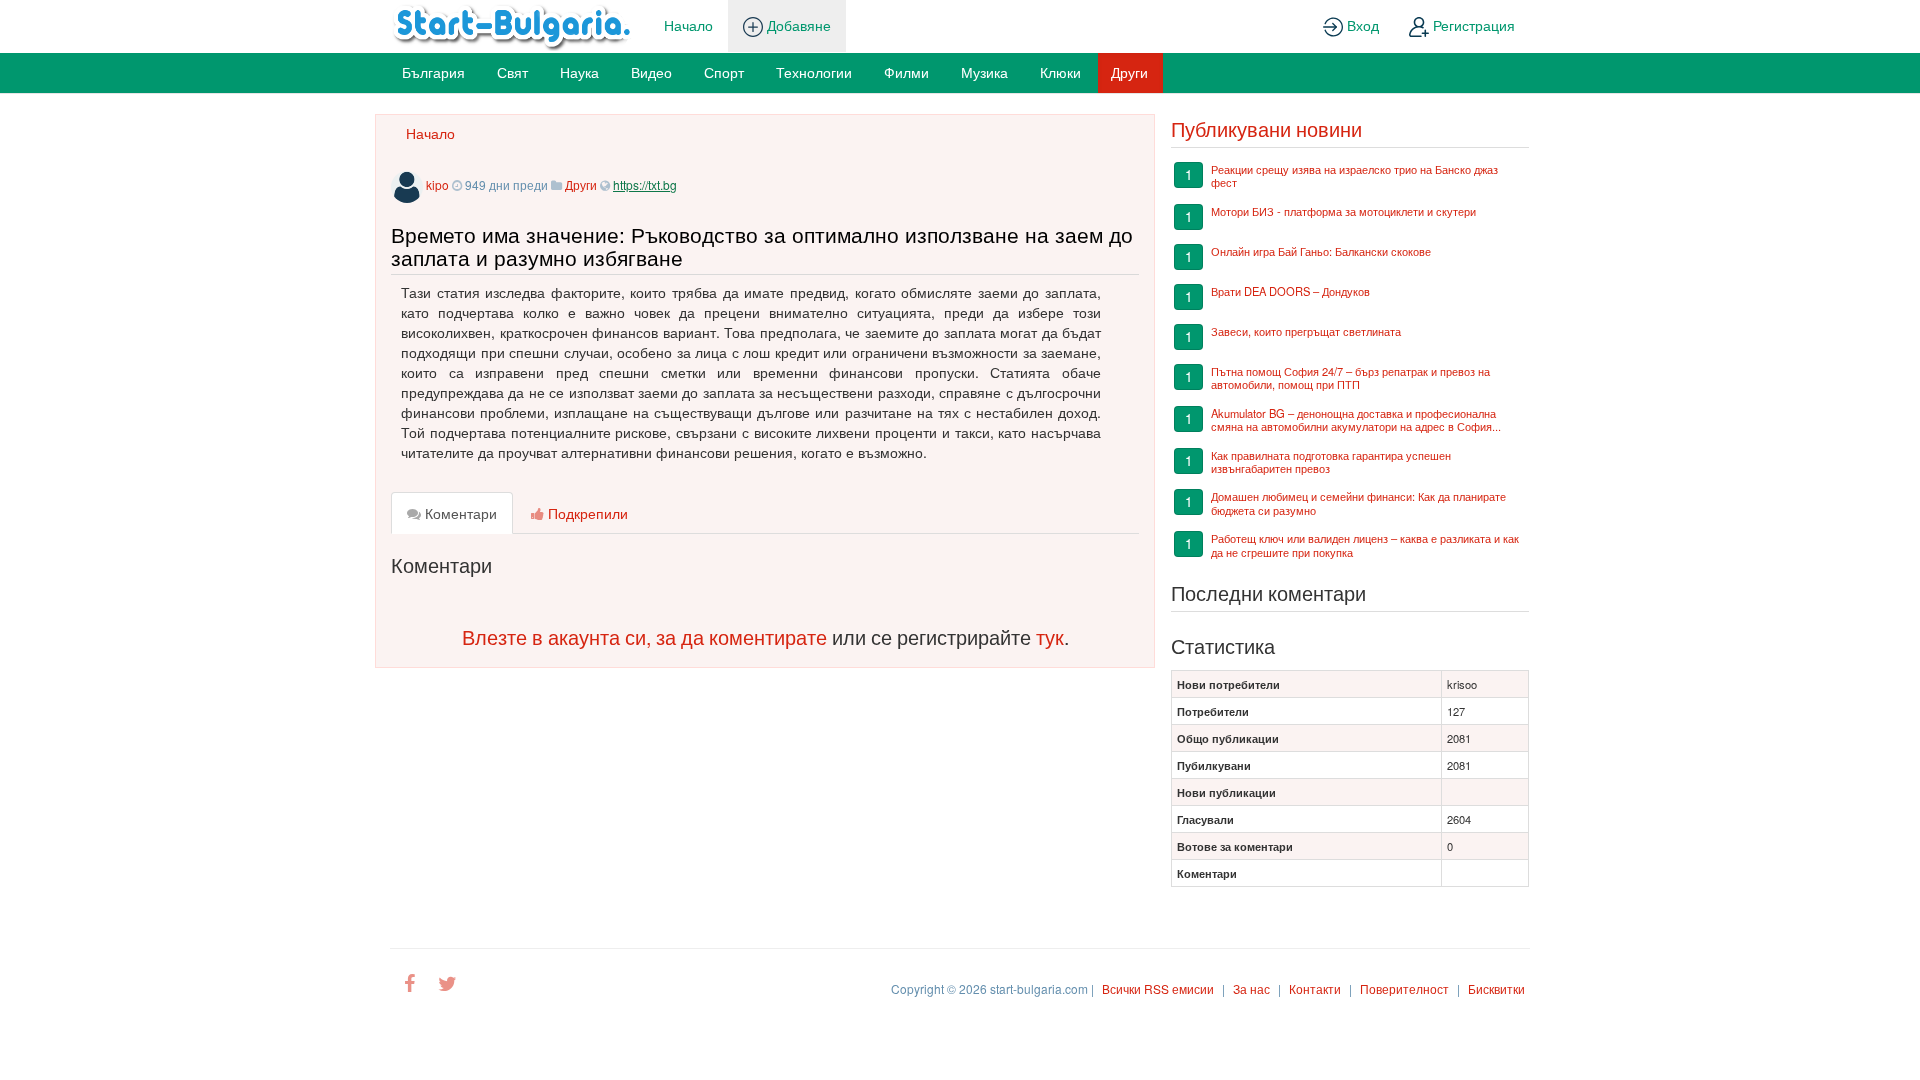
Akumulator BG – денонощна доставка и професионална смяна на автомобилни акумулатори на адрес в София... (1356, 419)
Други (1129, 72)
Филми (906, 72)
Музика (984, 72)
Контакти (1315, 988)
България (433, 72)
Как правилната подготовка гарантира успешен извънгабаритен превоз (1331, 461)
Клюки (1060, 72)
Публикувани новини (1266, 128)
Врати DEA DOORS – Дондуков (1290, 291)
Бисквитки (1496, 988)
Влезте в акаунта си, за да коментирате (644, 636)
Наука (579, 72)
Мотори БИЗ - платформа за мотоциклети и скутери (1343, 211)
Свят (512, 72)
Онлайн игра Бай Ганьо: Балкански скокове (1321, 251)
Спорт (724, 72)
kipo (437, 184)
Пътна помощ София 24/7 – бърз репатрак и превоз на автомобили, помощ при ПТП (1350, 377)
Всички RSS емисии (1158, 988)
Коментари (459, 513)
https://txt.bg (645, 184)
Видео (651, 72)
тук (1050, 636)
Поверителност (1404, 988)
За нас (1251, 988)
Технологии (814, 72)
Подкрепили (586, 513)
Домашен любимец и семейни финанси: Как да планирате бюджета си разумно (1358, 502)
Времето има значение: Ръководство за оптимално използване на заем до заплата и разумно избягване (762, 245)
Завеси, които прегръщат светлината (1306, 331)
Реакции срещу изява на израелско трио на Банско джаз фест (1354, 175)
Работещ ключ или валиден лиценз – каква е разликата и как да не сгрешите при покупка (1365, 544)
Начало (688, 25)
